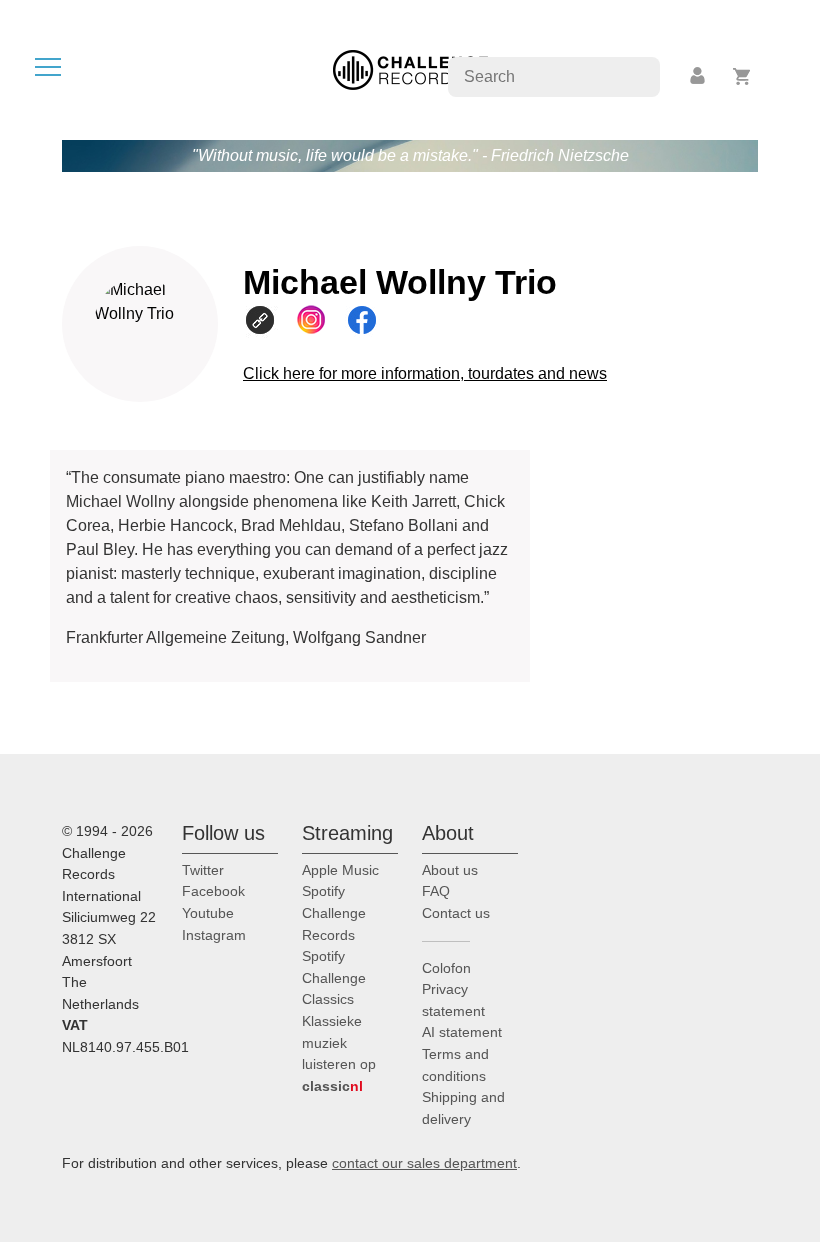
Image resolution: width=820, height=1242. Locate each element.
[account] (699, 76)
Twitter (203, 870)
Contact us (456, 913)
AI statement (462, 1032)
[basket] (742, 76)
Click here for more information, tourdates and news (425, 373)
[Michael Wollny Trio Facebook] (370, 319)
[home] (410, 68)
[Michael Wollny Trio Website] (268, 319)
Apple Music (340, 870)
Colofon (446, 968)
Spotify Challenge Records (334, 912)
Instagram (214, 935)
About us (450, 870)
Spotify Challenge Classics (334, 977)
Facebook (213, 891)
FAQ (436, 891)
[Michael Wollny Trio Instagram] (319, 319)
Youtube (208, 913)
